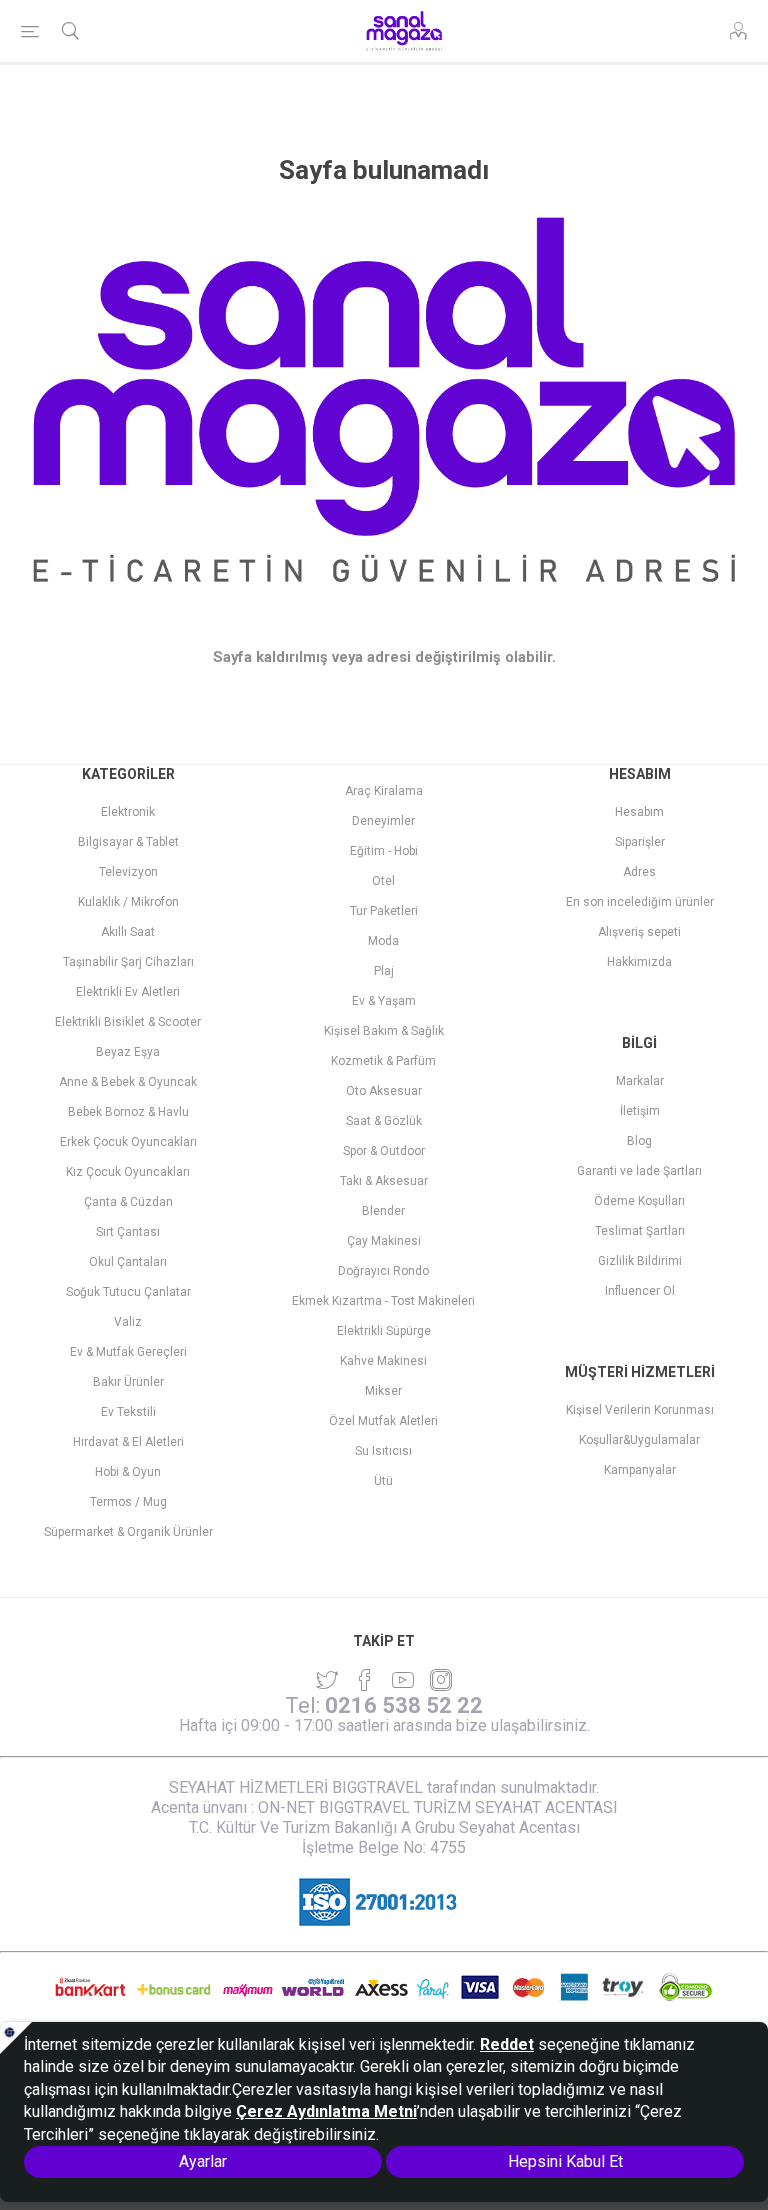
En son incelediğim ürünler (640, 902)
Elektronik (128, 812)
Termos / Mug (128, 1502)
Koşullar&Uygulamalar (639, 1440)
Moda (383, 941)
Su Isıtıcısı (383, 1451)
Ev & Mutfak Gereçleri (128, 1352)
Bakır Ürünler (128, 1382)
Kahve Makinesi (383, 1361)
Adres (639, 872)
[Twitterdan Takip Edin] (327, 1680)
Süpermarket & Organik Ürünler (128, 1532)
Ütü (383, 1481)
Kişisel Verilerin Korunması (640, 1410)
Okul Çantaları (128, 1262)
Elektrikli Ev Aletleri (128, 992)
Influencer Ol (640, 1291)
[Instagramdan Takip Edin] (403, 1680)
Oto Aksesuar (384, 1091)
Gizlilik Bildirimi (640, 1261)
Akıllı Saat (128, 932)
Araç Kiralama (384, 791)
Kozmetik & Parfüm (383, 1061)
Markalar (640, 1081)
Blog (639, 1141)
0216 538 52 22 (404, 1705)
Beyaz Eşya (128, 1052)
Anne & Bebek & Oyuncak (128, 1082)
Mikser (383, 1391)
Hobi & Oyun (128, 1472)
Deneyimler (383, 821)
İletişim (640, 1111)
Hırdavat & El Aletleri (128, 1442)
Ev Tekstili (128, 1412)
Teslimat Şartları (640, 1231)
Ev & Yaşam (384, 1001)
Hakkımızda (639, 962)
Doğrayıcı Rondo (383, 1271)
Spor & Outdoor (384, 1151)
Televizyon (128, 872)
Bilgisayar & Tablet (128, 842)
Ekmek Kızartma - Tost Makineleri (383, 1301)
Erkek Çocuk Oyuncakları (128, 1142)
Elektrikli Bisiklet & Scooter (128, 1022)
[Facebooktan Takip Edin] (365, 1680)
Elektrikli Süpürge (384, 1331)
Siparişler (640, 842)
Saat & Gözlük (384, 1121)
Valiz (128, 1322)
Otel (383, 881)
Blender (383, 1211)
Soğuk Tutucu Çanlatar (128, 1292)
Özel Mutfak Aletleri (383, 1421)
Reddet (507, 2044)
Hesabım (639, 812)
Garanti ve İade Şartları (639, 1171)
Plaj (384, 971)
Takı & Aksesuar (384, 1181)
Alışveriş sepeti (639, 932)
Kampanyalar (640, 1470)
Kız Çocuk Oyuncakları (128, 1172)
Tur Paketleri (384, 911)
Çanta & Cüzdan (128, 1202)
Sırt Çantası (128, 1232)
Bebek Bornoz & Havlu (128, 1112)
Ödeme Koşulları (639, 1201)
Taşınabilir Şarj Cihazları (128, 962)
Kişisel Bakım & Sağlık (384, 1031)
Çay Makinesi (384, 1241)
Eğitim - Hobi (384, 851)
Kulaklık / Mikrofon (128, 902)
